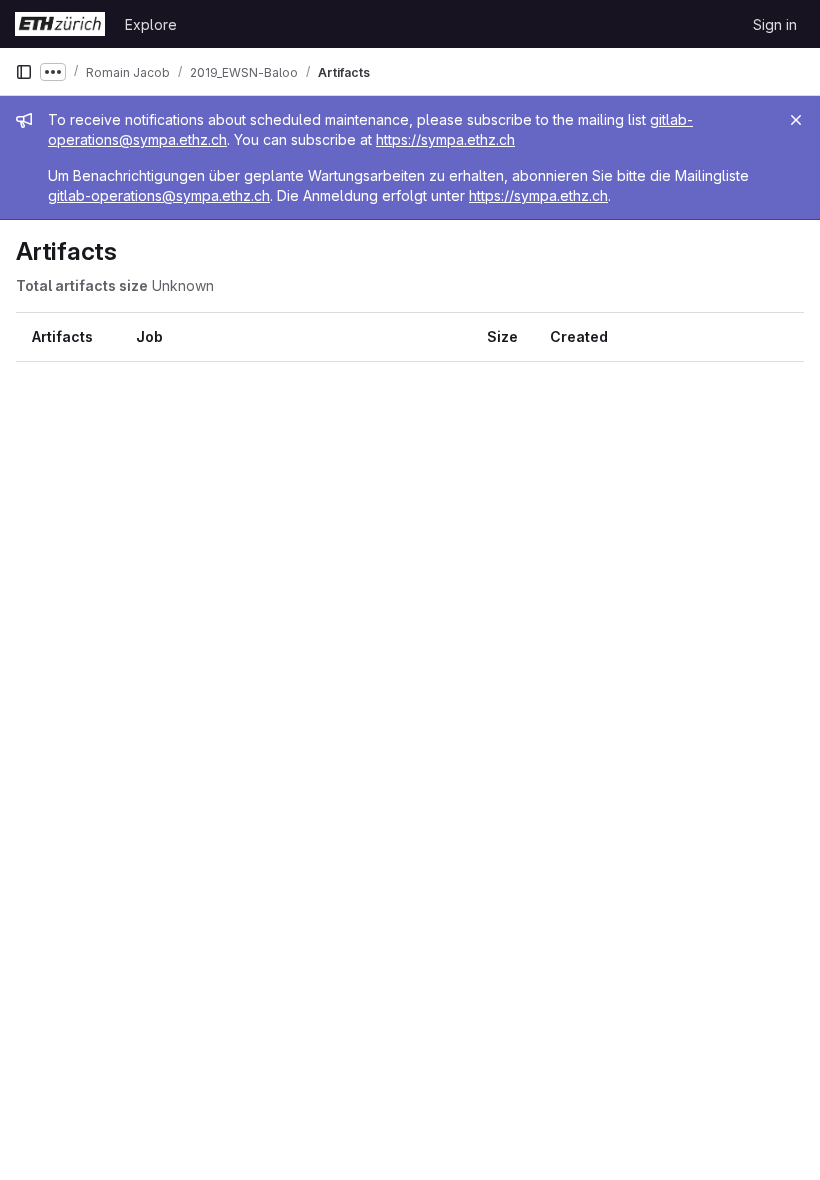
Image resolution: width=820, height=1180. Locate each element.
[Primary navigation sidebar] (24, 72)
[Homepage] (60, 24)
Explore (151, 24)
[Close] (796, 120)
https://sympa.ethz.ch (445, 139)
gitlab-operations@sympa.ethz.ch (159, 195)
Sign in (775, 24)
